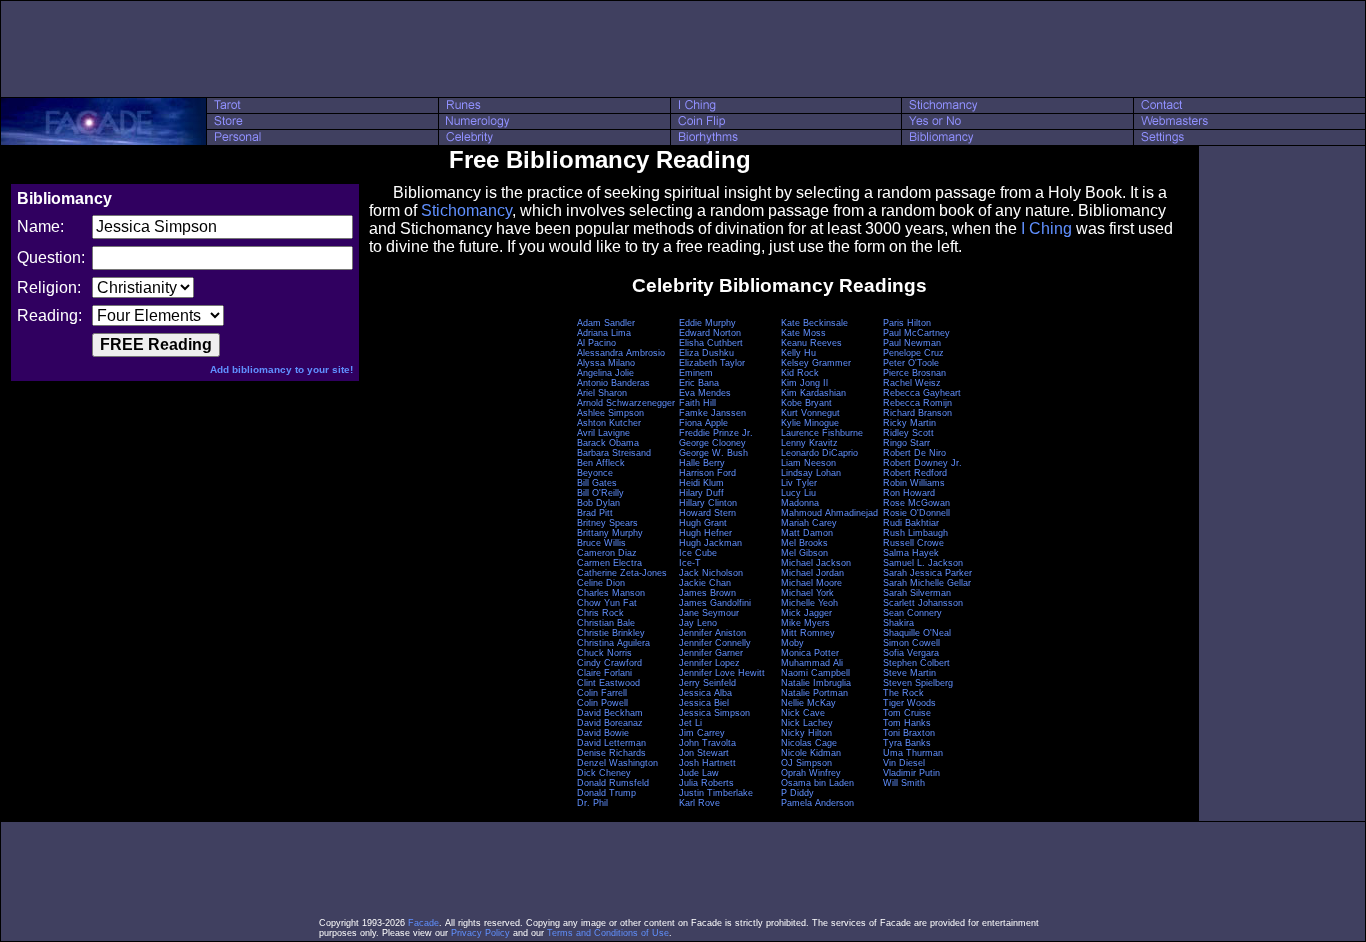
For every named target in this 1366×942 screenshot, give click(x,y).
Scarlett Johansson (923, 603)
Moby (792, 643)
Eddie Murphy (707, 323)
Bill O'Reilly (600, 493)
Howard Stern (707, 513)
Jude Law (699, 773)
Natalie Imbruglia (816, 683)
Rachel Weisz (912, 383)
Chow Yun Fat (607, 603)
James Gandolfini (715, 603)
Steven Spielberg (918, 683)
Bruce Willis (601, 543)
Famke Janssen (712, 413)
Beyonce (595, 473)
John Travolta (707, 743)
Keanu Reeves (811, 343)
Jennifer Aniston (712, 633)
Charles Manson (611, 593)
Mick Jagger (806, 613)
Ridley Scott (908, 433)
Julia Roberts (706, 783)
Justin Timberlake (716, 793)
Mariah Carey (809, 523)
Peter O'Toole (911, 363)
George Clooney (712, 443)
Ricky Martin (909, 423)
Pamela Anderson (817, 803)
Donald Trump (606, 793)
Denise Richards (611, 753)
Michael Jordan (812, 573)
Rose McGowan (916, 503)
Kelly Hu (798, 353)
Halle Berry (702, 463)
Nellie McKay (808, 703)
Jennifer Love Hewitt (722, 673)
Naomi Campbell (815, 673)
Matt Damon (807, 533)
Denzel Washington (617, 763)
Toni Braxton (909, 733)
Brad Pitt (595, 513)
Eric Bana (699, 383)
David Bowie (603, 733)
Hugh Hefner (705, 533)
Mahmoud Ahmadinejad (829, 513)
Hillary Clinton (708, 503)
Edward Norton (710, 333)
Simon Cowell (911, 643)
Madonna (800, 503)
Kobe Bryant (806, 403)
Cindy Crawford (609, 663)
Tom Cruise (907, 713)
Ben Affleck (601, 463)
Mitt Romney (808, 633)
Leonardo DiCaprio (819, 453)
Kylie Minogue (810, 423)
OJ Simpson (806, 763)
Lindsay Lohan (811, 473)
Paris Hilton (907, 323)
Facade (423, 923)
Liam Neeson (808, 463)
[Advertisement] (683, 49)
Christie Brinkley (611, 633)
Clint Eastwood (608, 683)
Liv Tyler (799, 483)
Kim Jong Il (804, 383)
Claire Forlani (604, 673)
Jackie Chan (705, 583)
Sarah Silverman (917, 593)
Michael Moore (811, 583)
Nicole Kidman (811, 753)
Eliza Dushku (706, 353)
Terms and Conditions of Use (608, 933)
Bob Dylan (598, 503)
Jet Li (690, 723)
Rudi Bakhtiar (911, 523)
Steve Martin (909, 673)
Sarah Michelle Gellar (927, 583)
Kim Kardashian (813, 393)
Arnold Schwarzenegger (626, 403)
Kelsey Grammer (816, 363)
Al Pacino (596, 343)
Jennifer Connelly (715, 643)
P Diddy (797, 793)
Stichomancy (466, 210)
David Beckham (610, 713)
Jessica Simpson (714, 713)
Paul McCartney (916, 333)
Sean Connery (912, 613)
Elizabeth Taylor (712, 363)
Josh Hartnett (707, 763)
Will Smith (904, 783)
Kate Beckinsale (814, 323)
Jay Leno (698, 623)
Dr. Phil (592, 803)
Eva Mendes (705, 393)
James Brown (707, 593)
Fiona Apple (703, 423)
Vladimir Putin (911, 773)
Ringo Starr (906, 443)
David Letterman (611, 743)
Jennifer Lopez (709, 663)
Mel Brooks (804, 543)
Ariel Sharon (602, 393)
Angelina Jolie (605, 373)
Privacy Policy (480, 933)
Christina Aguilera (613, 643)
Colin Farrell (602, 693)
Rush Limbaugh (915, 533)
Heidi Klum (701, 483)
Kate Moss (803, 333)
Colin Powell (602, 703)
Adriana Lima (604, 333)
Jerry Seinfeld (707, 683)
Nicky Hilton (806, 733)
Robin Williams (914, 483)
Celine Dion (601, 583)
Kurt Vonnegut (810, 413)
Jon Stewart (704, 753)
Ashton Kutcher (609, 423)
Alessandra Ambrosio (621, 353)
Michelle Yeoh (809, 603)
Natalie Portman (814, 693)
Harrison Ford (707, 473)
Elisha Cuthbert (711, 343)
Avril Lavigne (603, 433)
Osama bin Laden (817, 783)
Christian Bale (606, 623)
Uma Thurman (913, 753)
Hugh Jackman (710, 543)
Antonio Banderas (613, 383)
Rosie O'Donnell (916, 513)
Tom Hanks (907, 723)
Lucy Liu (798, 493)
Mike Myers (805, 623)
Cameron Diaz (607, 553)
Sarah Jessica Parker (927, 573)
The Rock (903, 693)
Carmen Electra (609, 563)
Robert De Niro (914, 453)
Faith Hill (697, 403)
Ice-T (690, 563)
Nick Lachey (807, 723)
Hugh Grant (703, 523)
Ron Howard (909, 493)
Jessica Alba (705, 693)
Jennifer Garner (711, 653)
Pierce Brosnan (914, 373)
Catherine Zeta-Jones (622, 573)
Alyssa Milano (606, 363)
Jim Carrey (702, 733)
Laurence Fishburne (822, 433)
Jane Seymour (709, 613)
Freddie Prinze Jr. (716, 433)
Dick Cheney (604, 773)
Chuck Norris (604, 653)
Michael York (807, 593)
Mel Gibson (804, 553)
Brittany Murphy (610, 533)
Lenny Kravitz (809, 443)
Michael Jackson (816, 563)
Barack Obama (608, 443)
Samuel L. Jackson (923, 563)
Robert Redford (915, 473)
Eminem (696, 373)
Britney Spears (607, 523)
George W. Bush (713, 453)
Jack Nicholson (711, 573)
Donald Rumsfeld (613, 783)
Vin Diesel (904, 763)
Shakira (898, 623)
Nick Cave (803, 713)
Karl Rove (699, 803)
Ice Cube (698, 553)
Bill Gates (597, 483)
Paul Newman (912, 343)
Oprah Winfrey (811, 773)
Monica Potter (810, 653)
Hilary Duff (701, 493)
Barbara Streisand (614, 453)
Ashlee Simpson (610, 413)
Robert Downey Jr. (922, 463)
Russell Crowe (913, 543)
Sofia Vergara (911, 653)
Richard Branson (917, 413)
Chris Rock (600, 613)
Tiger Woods (909, 703)
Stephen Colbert (916, 663)
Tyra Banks (907, 743)
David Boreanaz (610, 723)
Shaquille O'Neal (917, 633)
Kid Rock (800, 373)
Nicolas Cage (809, 743)
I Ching (1046, 228)
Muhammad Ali (812, 663)
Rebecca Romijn (917, 403)
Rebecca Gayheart (922, 393)
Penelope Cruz (913, 353)
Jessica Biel (704, 703)
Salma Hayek (911, 553)
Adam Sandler (606, 323)
